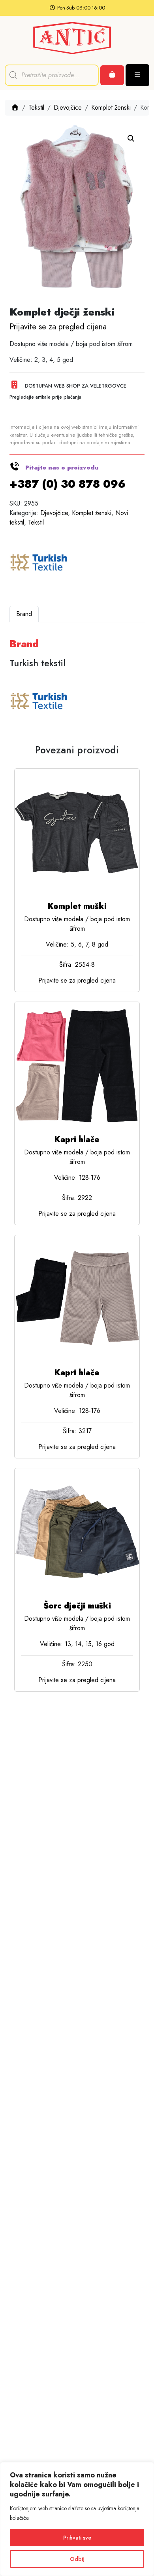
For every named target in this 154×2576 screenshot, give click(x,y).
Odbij (77, 2559)
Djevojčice (68, 107)
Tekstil (36, 107)
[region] (77, 2519)
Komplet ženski (111, 107)
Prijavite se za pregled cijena (58, 327)
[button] (131, 139)
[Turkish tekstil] (39, 563)
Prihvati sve (77, 2538)
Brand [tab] (24, 614)
